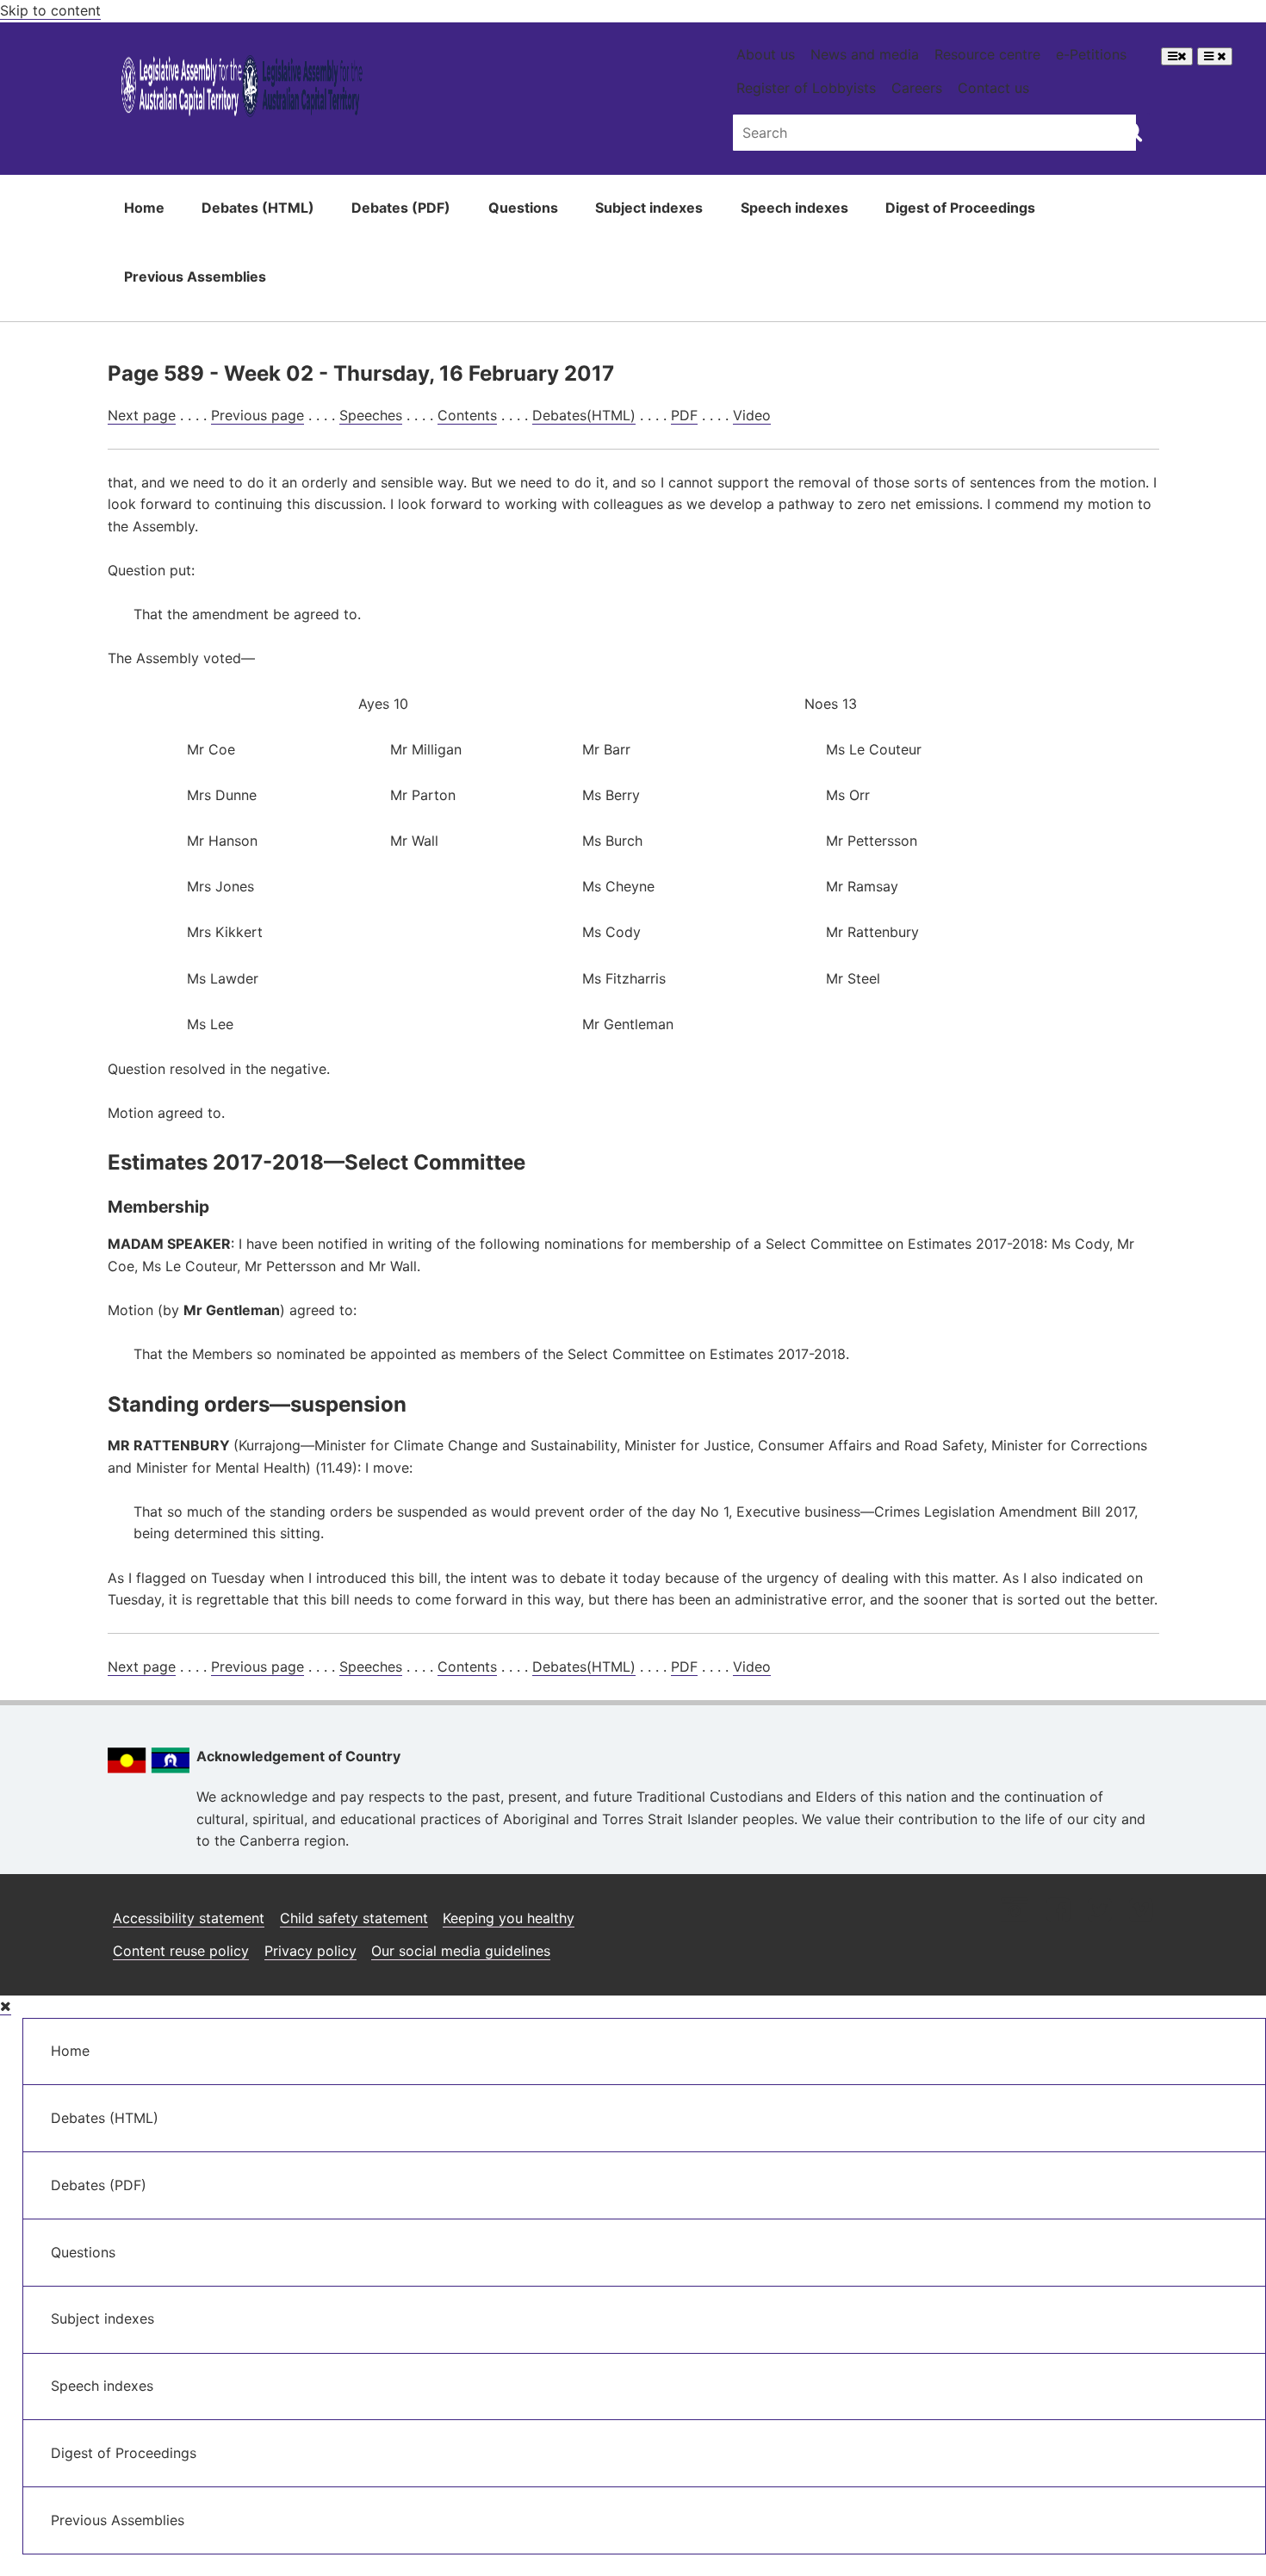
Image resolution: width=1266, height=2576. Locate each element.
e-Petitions (1091, 54)
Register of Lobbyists (806, 88)
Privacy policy (310, 1951)
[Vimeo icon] (1141, 1912)
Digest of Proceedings (960, 208)
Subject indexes (649, 208)
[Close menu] (6, 2006)
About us (766, 54)
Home (144, 208)
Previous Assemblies (195, 276)
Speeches (371, 415)
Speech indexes (794, 208)
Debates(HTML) (584, 415)
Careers (917, 88)
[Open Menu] (1177, 56)
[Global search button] (1132, 131)
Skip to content (50, 10)
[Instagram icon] (1015, 1912)
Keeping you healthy (509, 1918)
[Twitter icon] (1099, 1912)
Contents (467, 415)
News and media (865, 54)
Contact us (993, 88)
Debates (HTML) (258, 208)
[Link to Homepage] (242, 89)
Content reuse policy (181, 1951)
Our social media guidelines (461, 1951)
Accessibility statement (189, 1918)
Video (752, 415)
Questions (523, 208)
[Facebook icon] (1058, 1912)
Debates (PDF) (401, 208)
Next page (142, 415)
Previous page (258, 415)
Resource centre (987, 54)
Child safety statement (354, 1918)
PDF (684, 415)
